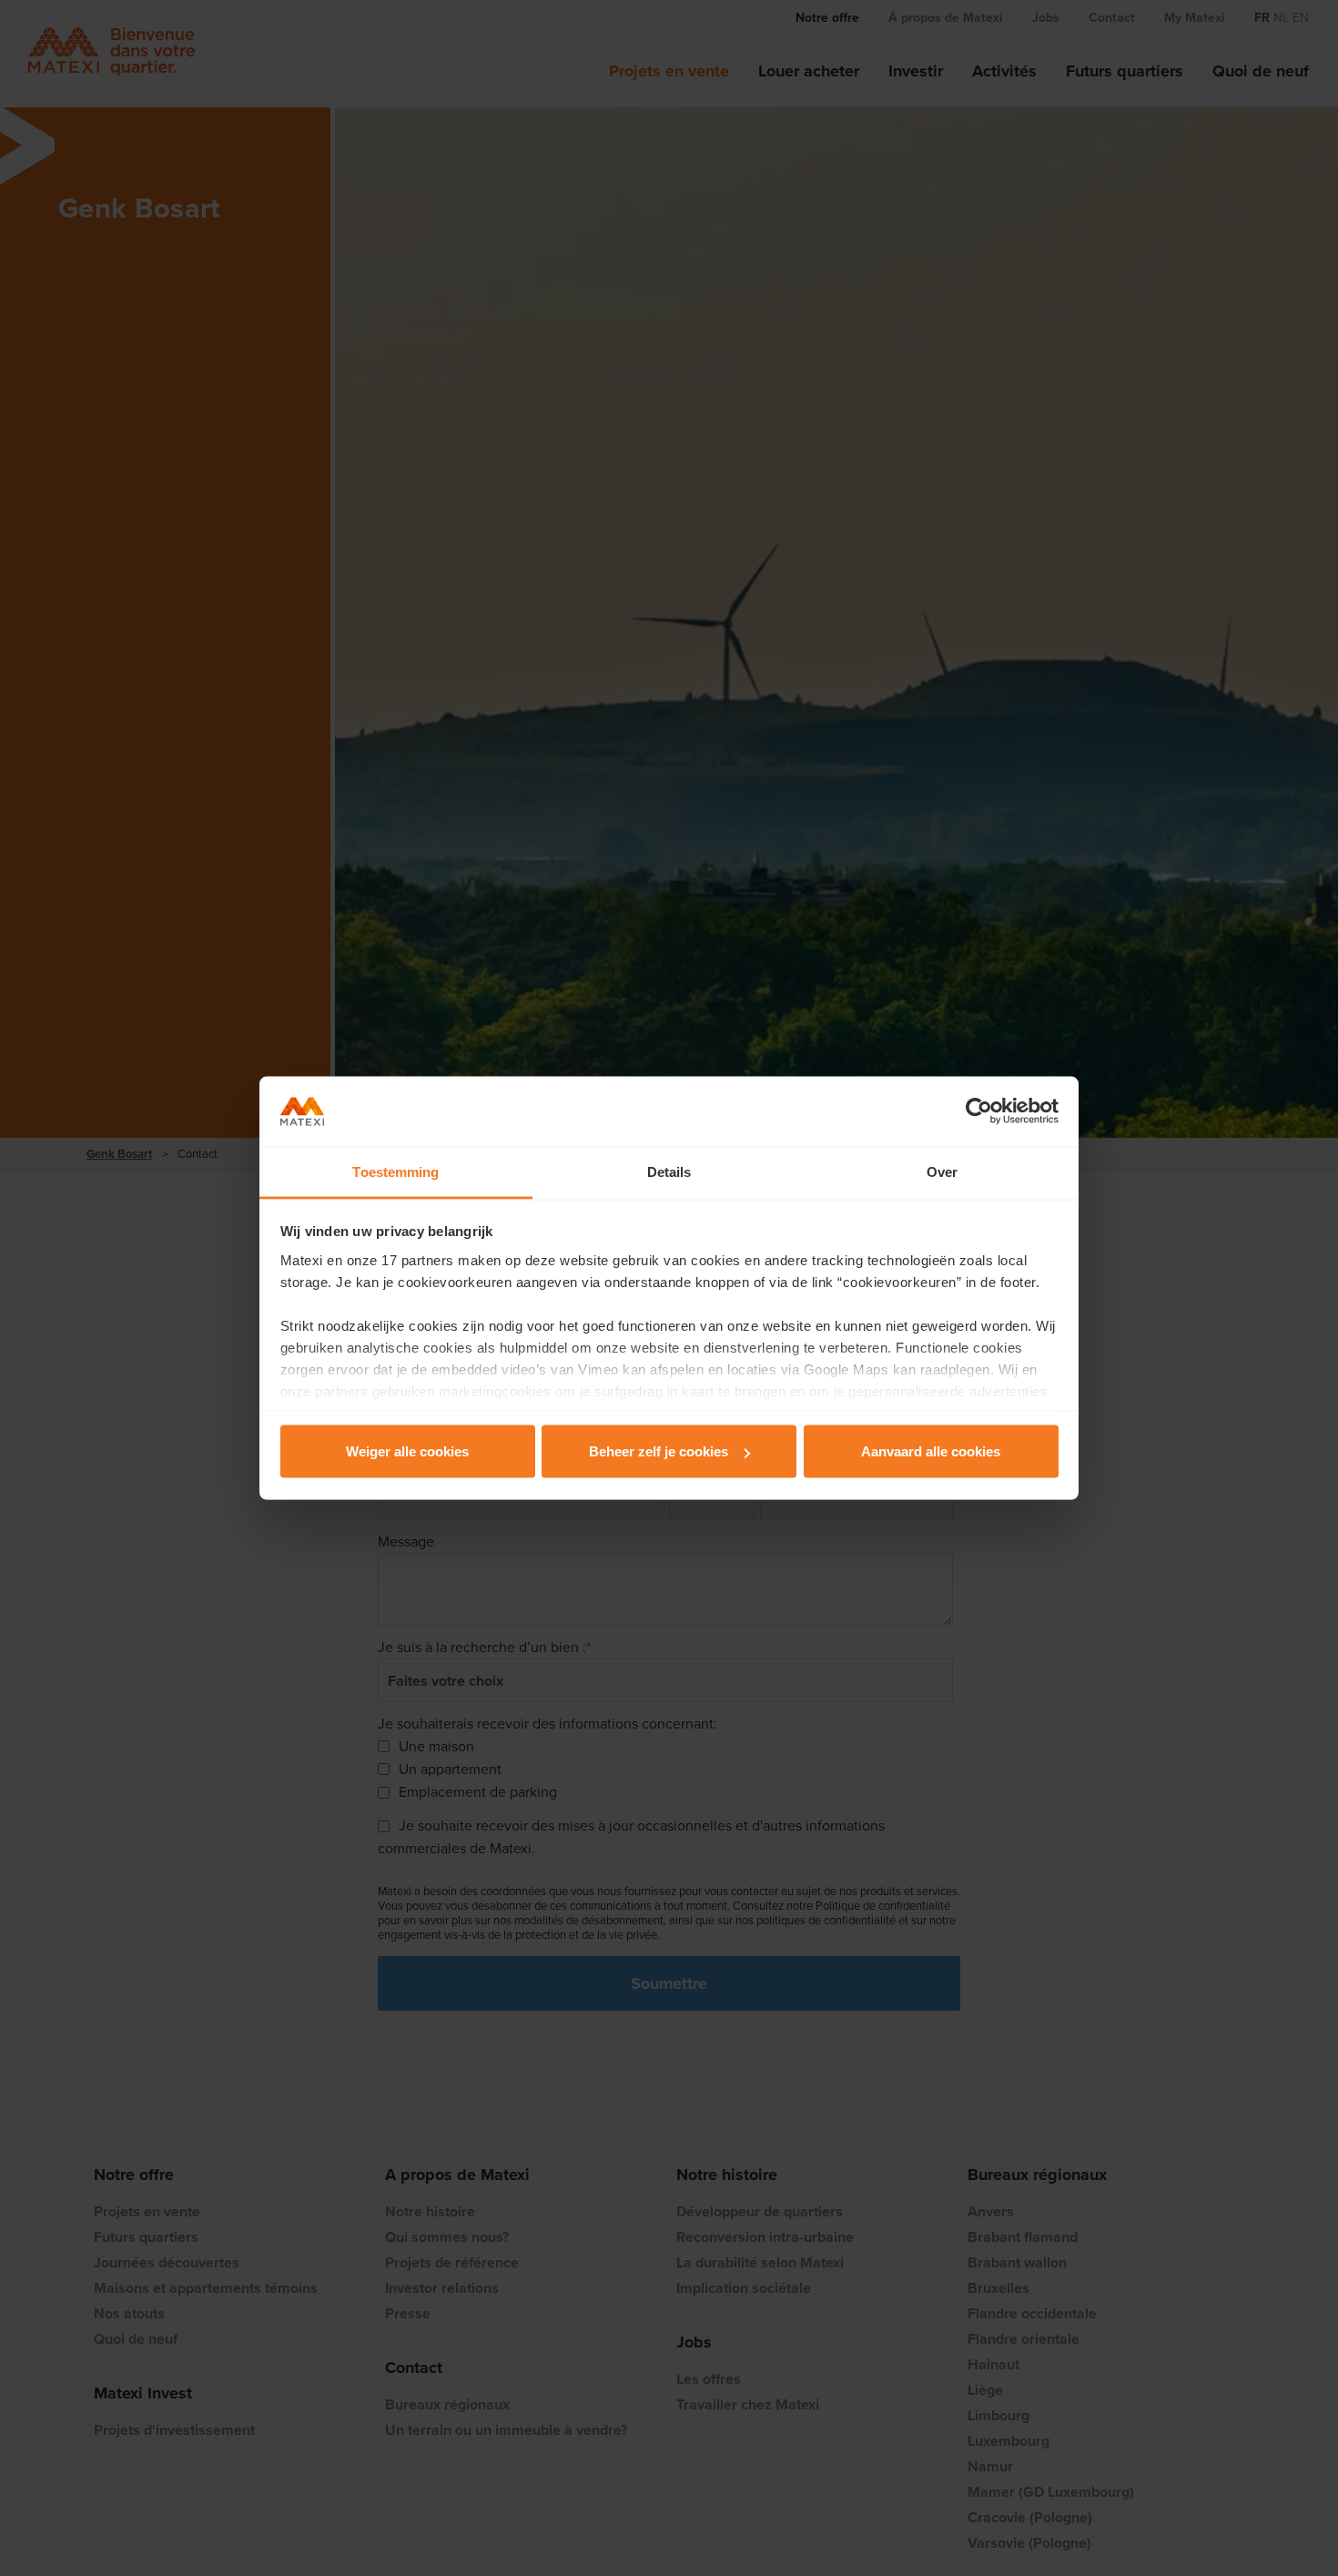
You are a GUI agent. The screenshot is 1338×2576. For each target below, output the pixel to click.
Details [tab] (669, 1171)
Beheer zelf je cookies (659, 1451)
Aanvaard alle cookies (931, 1451)
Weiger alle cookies (407, 1451)
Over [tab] (942, 1171)
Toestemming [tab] (395, 1171)
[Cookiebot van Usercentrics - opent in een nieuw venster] (979, 1111)
